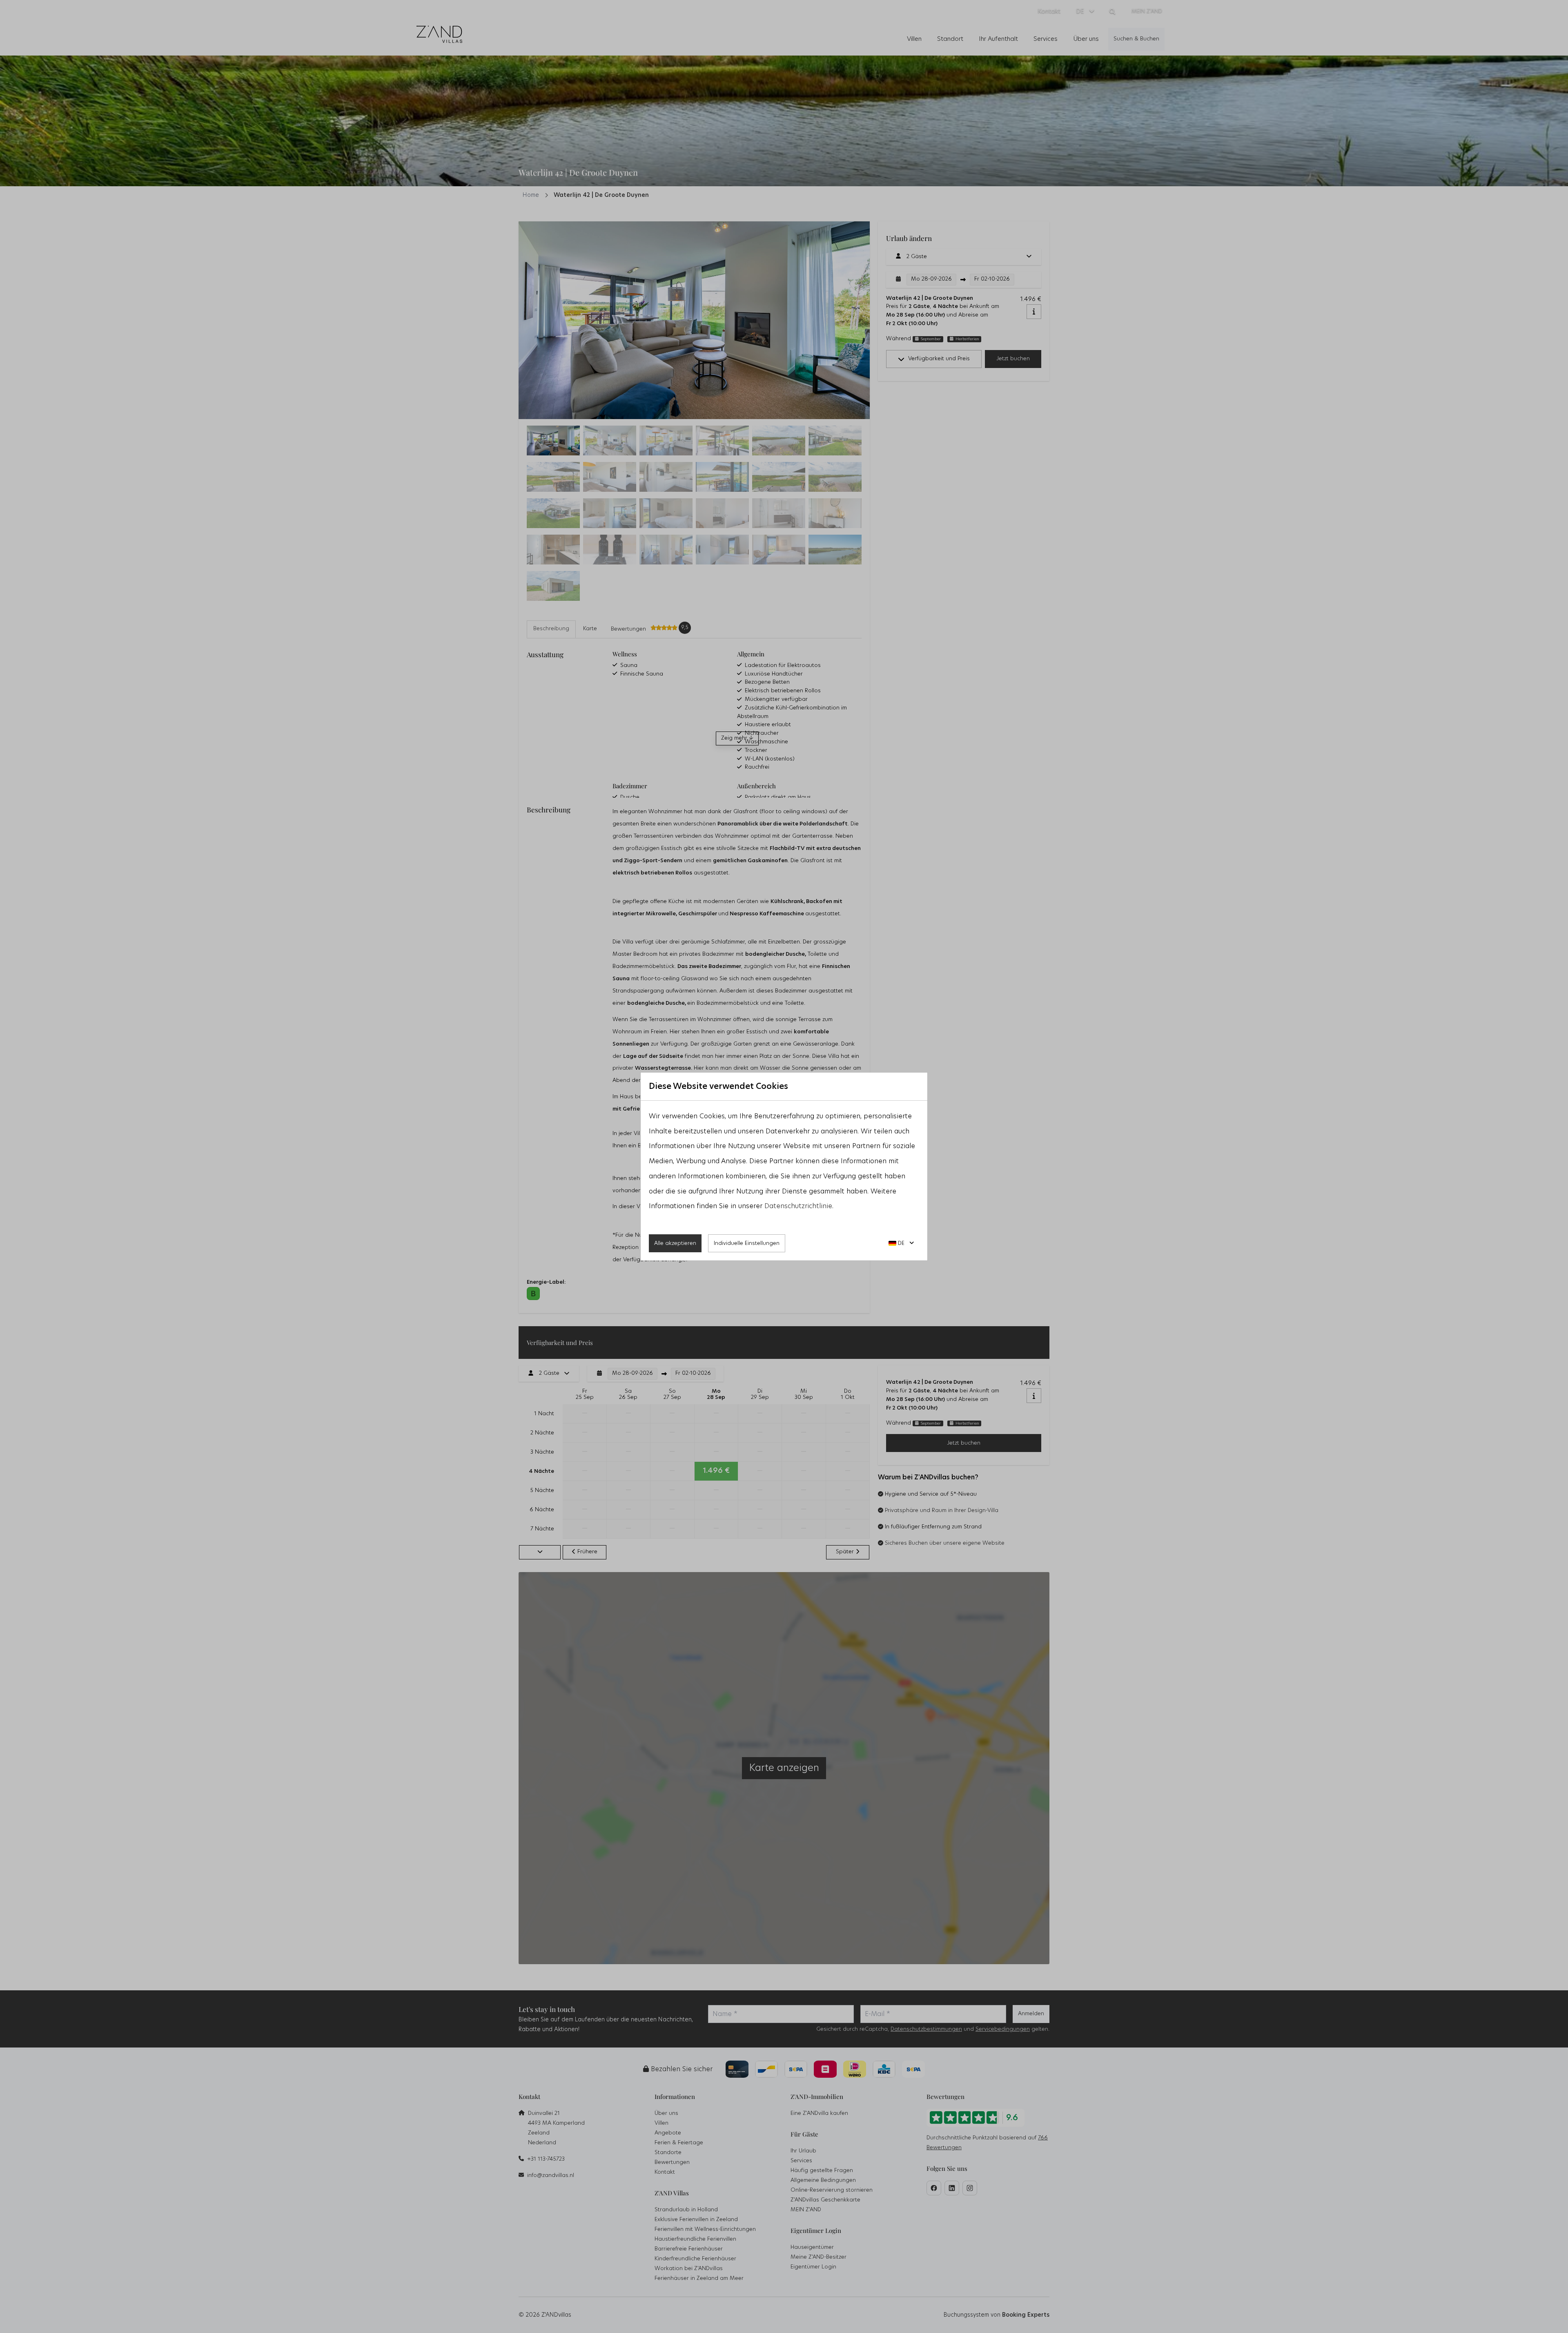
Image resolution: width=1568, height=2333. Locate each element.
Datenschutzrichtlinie (798, 1206)
